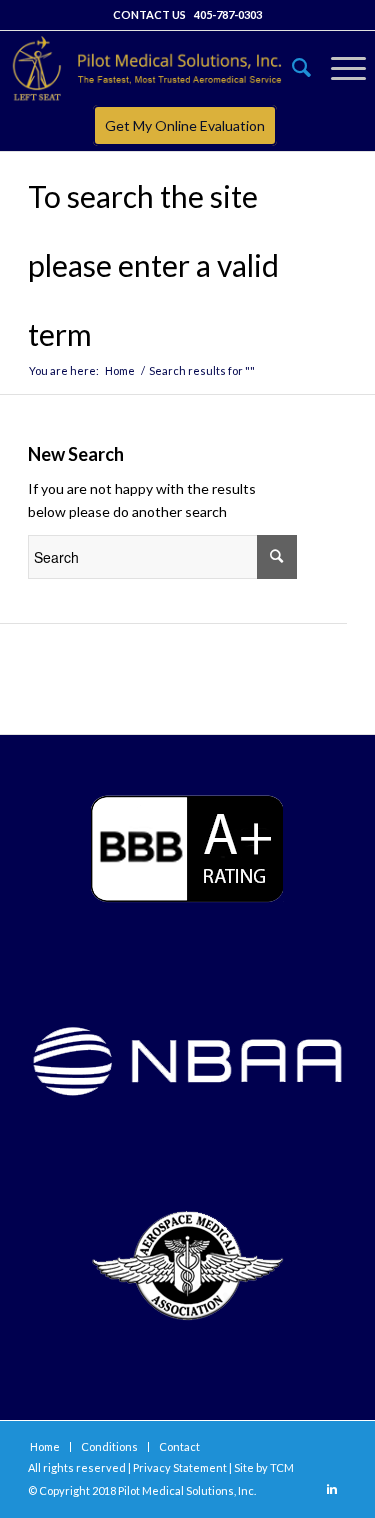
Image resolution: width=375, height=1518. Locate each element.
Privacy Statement (180, 1467)
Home (120, 370)
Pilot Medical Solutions (176, 1490)
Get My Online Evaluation (185, 125)
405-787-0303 (228, 14)
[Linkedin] (332, 1489)
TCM (282, 1467)
